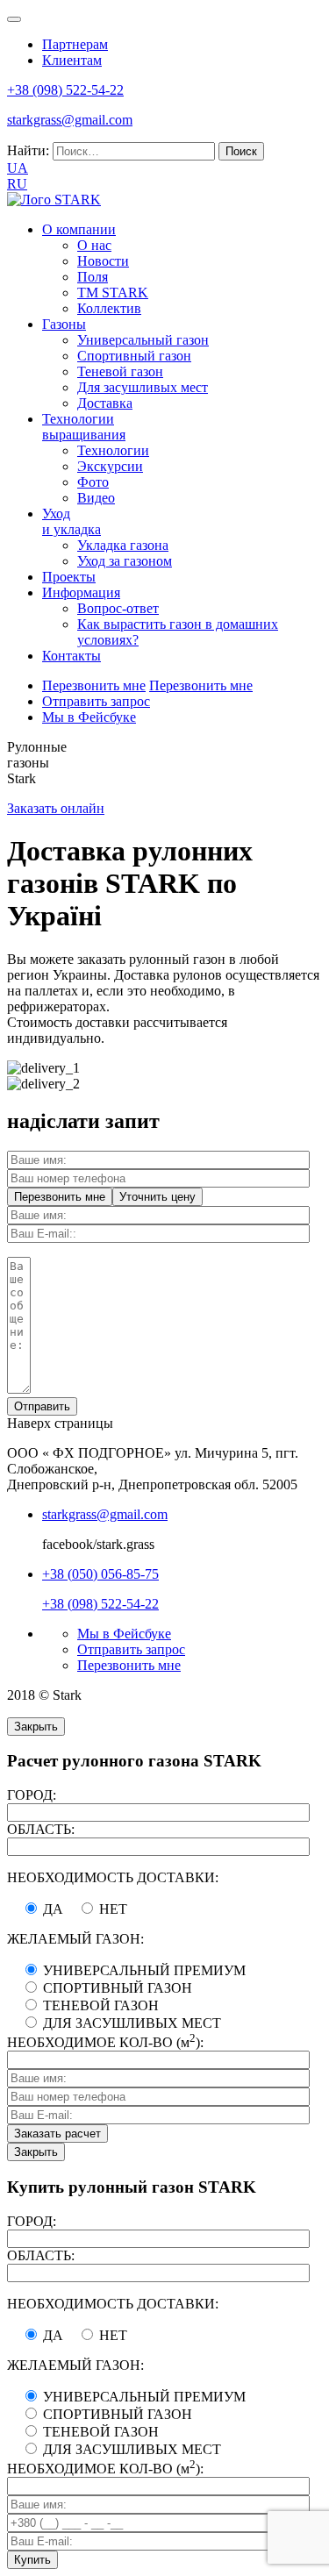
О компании (79, 229)
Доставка (105, 403)
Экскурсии (110, 466)
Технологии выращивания (84, 427)
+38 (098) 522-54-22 (100, 1604)
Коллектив (109, 308)
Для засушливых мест (143, 387)
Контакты (72, 656)
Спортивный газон (134, 356)
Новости (103, 261)
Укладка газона (123, 545)
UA (18, 168)
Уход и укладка (72, 521)
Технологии (113, 450)
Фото (93, 482)
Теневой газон (120, 371)
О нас (94, 245)
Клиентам (72, 60)
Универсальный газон (143, 340)
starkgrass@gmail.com (70, 120)
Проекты (69, 577)
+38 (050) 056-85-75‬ (100, 1574)
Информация (81, 592)
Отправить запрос (96, 701)
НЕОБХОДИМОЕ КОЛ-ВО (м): (105, 2042)
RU (17, 184)
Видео (96, 498)
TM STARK (113, 293)
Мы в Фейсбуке (89, 717)
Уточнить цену (157, 1197)
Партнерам (75, 44)
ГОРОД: (32, 1795)
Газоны (64, 324)
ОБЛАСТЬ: (41, 1829)
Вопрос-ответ (118, 608)
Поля (93, 277)
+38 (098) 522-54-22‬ (65, 90)
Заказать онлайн (56, 808)
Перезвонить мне (94, 685)
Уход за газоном (125, 561)
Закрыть (36, 1727)
